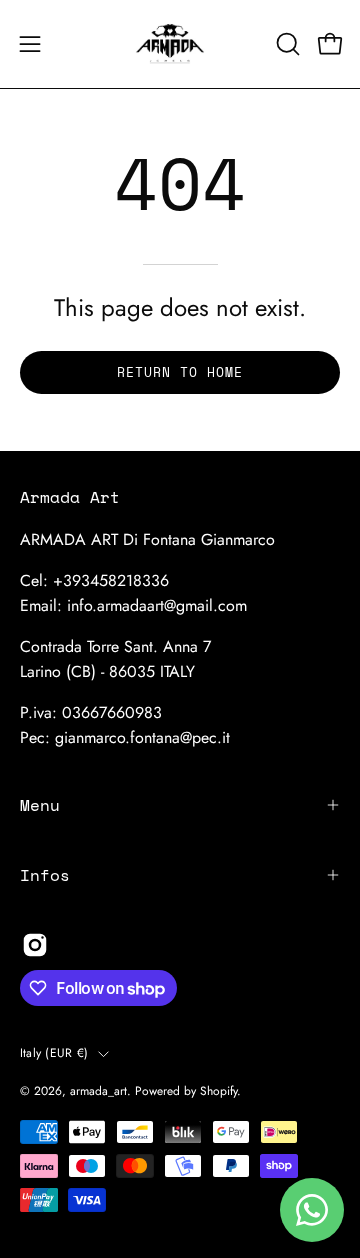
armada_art (98, 1091)
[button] (286, 44)
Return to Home (179, 372)
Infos (45, 875)
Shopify (218, 1091)
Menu (40, 805)
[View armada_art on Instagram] (35, 945)
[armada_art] (180, 44)
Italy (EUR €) (54, 1053)
